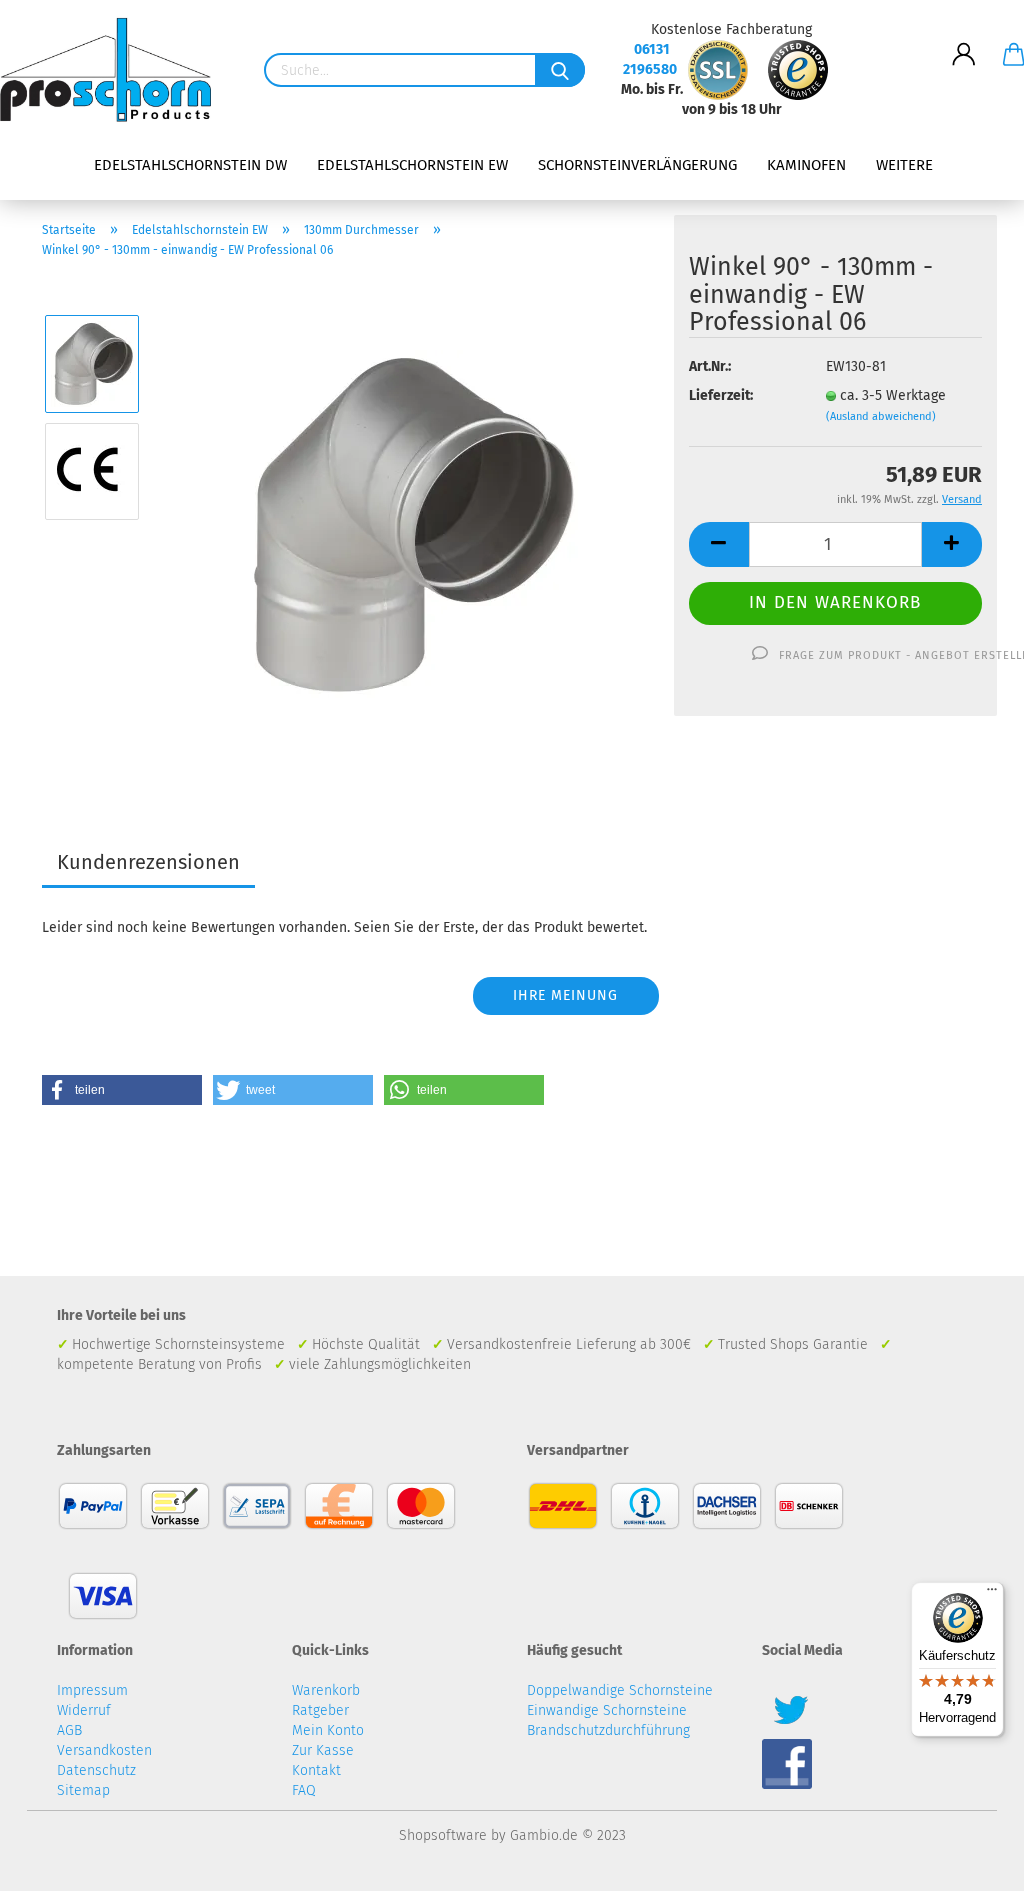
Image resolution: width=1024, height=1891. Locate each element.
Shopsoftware (443, 1835)
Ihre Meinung (565, 995)
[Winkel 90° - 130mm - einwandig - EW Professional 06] (408, 524)
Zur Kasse (323, 1750)
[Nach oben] (969, 1861)
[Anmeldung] (964, 39)
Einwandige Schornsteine (607, 1710)
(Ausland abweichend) (881, 416)
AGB (69, 1730)
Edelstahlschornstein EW (412, 165)
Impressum (92, 1690)
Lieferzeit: (721, 395)
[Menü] (992, 1594)
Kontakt (316, 1770)
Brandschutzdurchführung (608, 1730)
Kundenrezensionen (148, 862)
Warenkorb (326, 1690)
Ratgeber (320, 1710)
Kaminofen (806, 165)
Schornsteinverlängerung (637, 165)
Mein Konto (328, 1730)
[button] (122, 1090)
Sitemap (83, 1790)
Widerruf (84, 1710)
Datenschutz (96, 1770)
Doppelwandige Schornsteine (620, 1690)
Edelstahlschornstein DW (190, 165)
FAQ (304, 1790)
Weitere (904, 165)
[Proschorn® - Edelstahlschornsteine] (113, 70)
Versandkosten (104, 1750)
